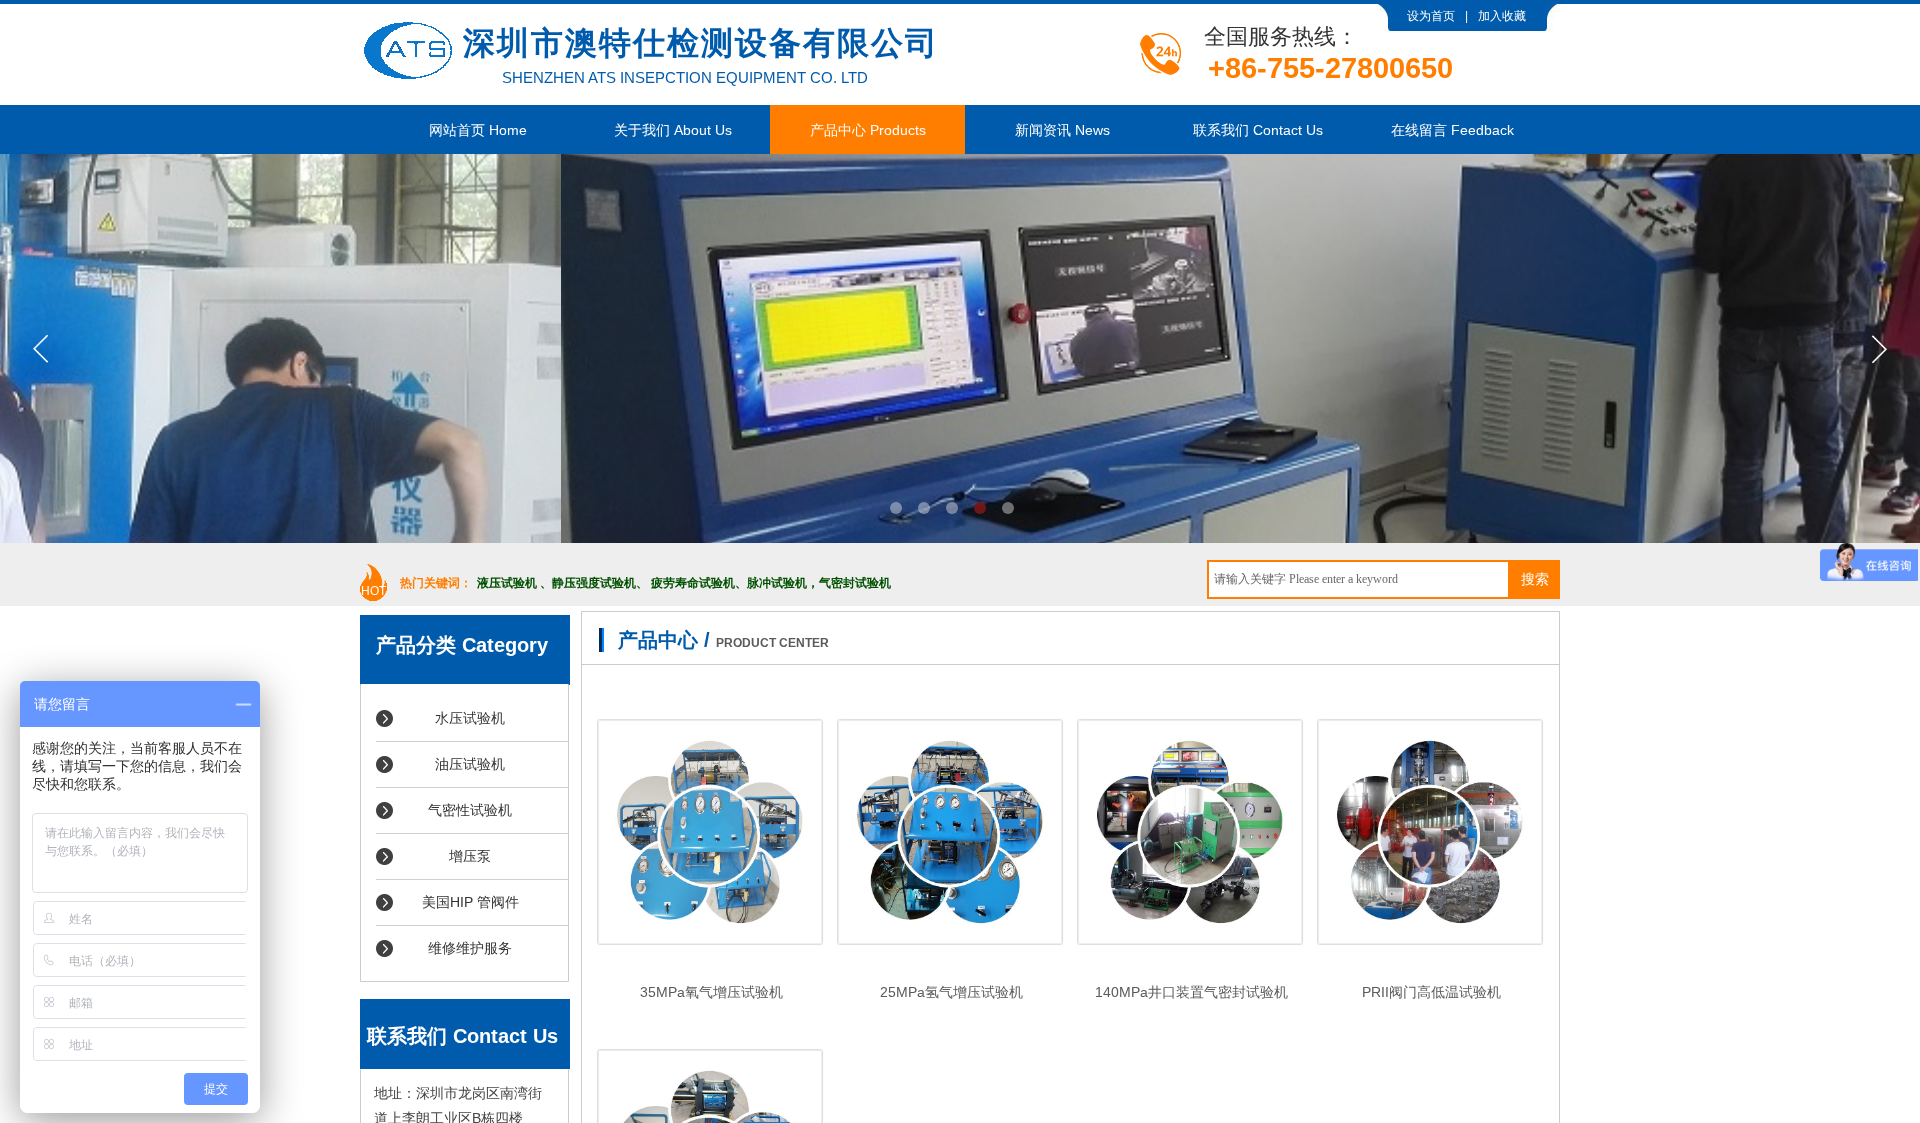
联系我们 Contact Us (1258, 130)
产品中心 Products (868, 130)
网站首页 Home (478, 130)
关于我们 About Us (673, 130)
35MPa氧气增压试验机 (711, 992)
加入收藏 (1502, 16)
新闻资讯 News (1062, 130)
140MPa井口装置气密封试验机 (1191, 992)
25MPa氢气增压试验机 (951, 992)
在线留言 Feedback (1452, 130)
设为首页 (1431, 16)
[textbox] (1358, 579)
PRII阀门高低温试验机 (1431, 992)
